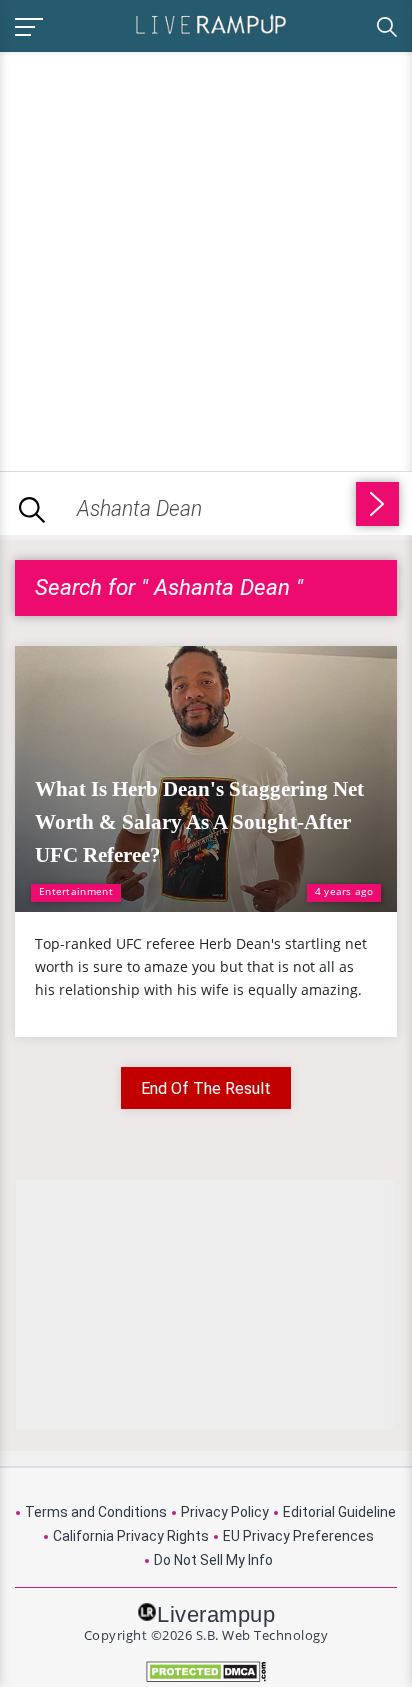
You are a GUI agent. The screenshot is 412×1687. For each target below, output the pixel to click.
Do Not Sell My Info (213, 1560)
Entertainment (76, 891)
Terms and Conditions (96, 1512)
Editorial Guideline (339, 1512)
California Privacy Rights (131, 1536)
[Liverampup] (211, 23)
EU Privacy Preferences (298, 1536)
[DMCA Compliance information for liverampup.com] (206, 1671)
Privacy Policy (225, 1512)
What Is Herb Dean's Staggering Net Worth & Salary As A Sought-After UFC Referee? (199, 822)
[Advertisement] (206, 258)
